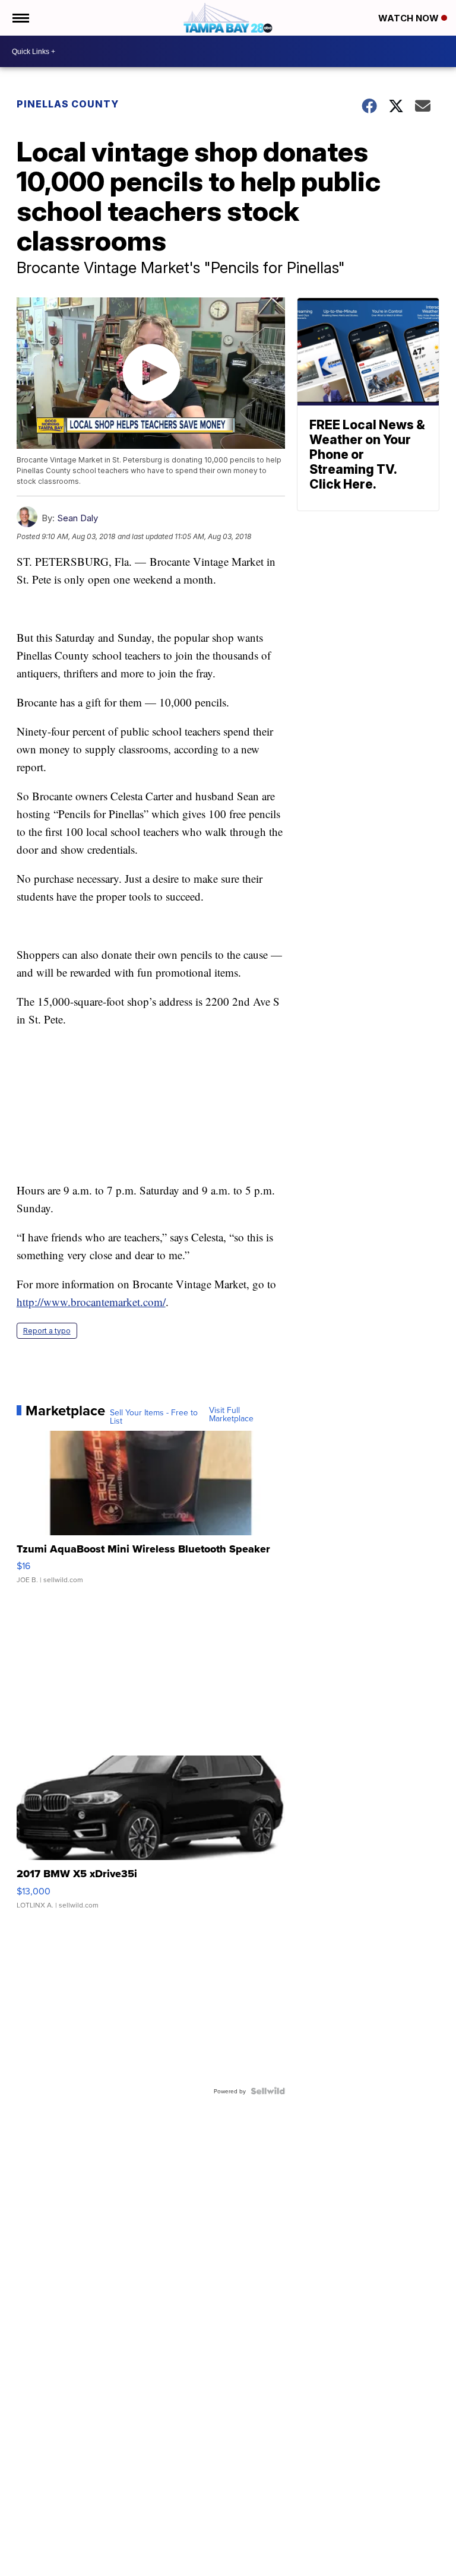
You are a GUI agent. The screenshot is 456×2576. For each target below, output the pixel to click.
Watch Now (410, 18)
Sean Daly (77, 518)
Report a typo (47, 1331)
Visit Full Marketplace (231, 1414)
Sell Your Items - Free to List (154, 1417)
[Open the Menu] (20, 18)
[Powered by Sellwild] (268, 2091)
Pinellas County (68, 104)
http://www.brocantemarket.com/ (91, 1302)
